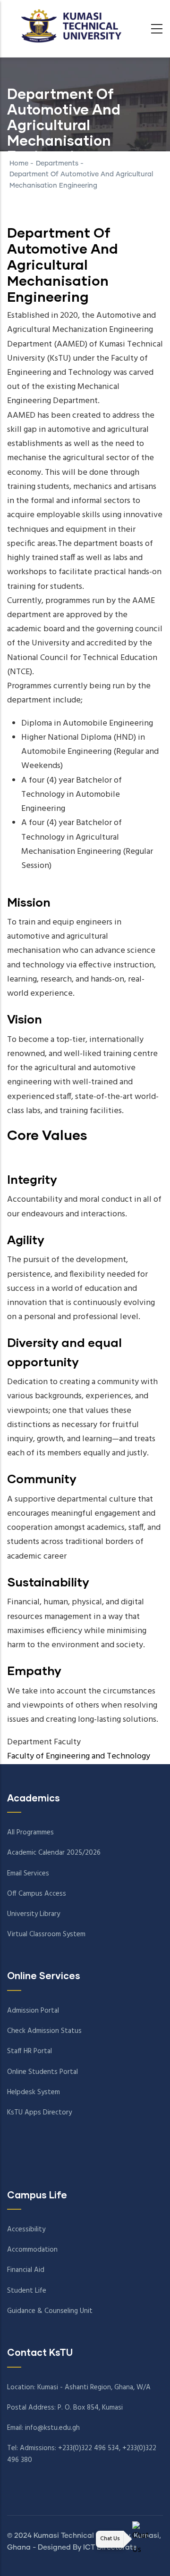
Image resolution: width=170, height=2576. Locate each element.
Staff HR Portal (30, 2051)
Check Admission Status (44, 2031)
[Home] (68, 26)
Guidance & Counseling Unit (50, 2311)
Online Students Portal (42, 2072)
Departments (57, 164)
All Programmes (30, 1833)
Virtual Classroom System (46, 1934)
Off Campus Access (37, 1894)
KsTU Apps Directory (39, 2113)
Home (19, 164)
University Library (34, 1914)
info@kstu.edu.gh (52, 2428)
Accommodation (32, 2250)
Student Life (27, 2291)
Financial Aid (26, 2270)
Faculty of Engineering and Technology (79, 1756)
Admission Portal (33, 2011)
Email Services (28, 1874)
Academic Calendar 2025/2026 (54, 1853)
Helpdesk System (34, 2092)
